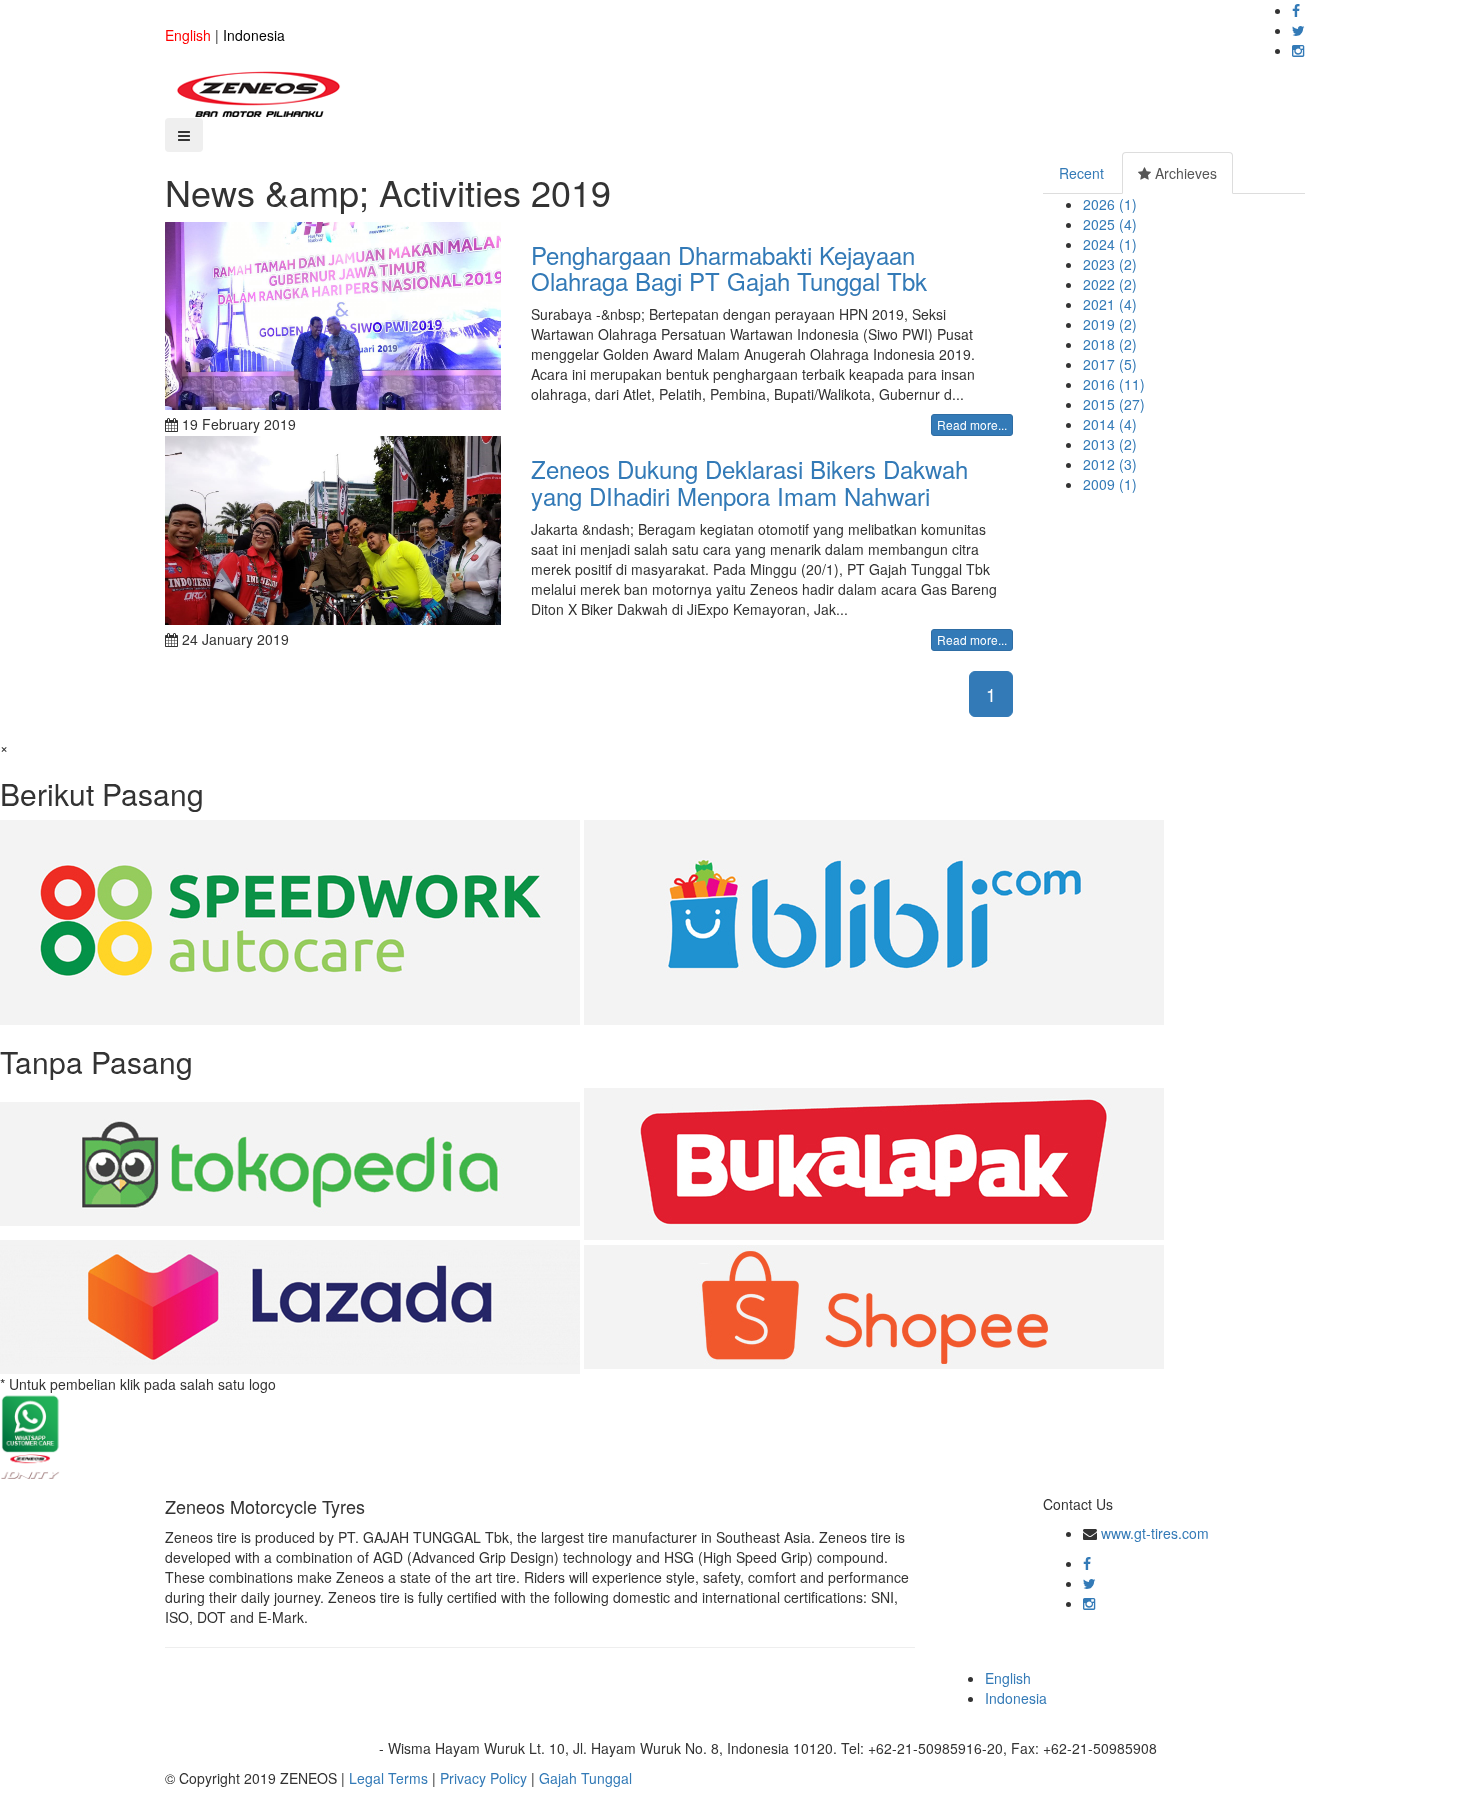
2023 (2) (1110, 264)
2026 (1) (1110, 204)
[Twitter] (1298, 30)
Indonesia (254, 35)
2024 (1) (1110, 244)
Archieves (1184, 173)
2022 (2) (1110, 284)
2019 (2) (1110, 324)
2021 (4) (1110, 304)
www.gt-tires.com (1155, 1533)
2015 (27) (1114, 404)
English (188, 35)
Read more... (972, 424)
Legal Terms (388, 1778)
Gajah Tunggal (585, 1778)
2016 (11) (1114, 384)
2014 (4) (1110, 424)
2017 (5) (1110, 364)
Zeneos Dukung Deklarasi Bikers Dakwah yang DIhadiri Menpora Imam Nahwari (749, 481)
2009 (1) (1110, 484)
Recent (1081, 173)
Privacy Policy (483, 1778)
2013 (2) (1110, 444)
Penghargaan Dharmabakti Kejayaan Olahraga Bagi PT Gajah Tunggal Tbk (729, 267)
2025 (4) (1110, 224)
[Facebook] (1296, 10)
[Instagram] (1298, 50)
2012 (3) (1110, 464)
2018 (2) (1110, 344)
